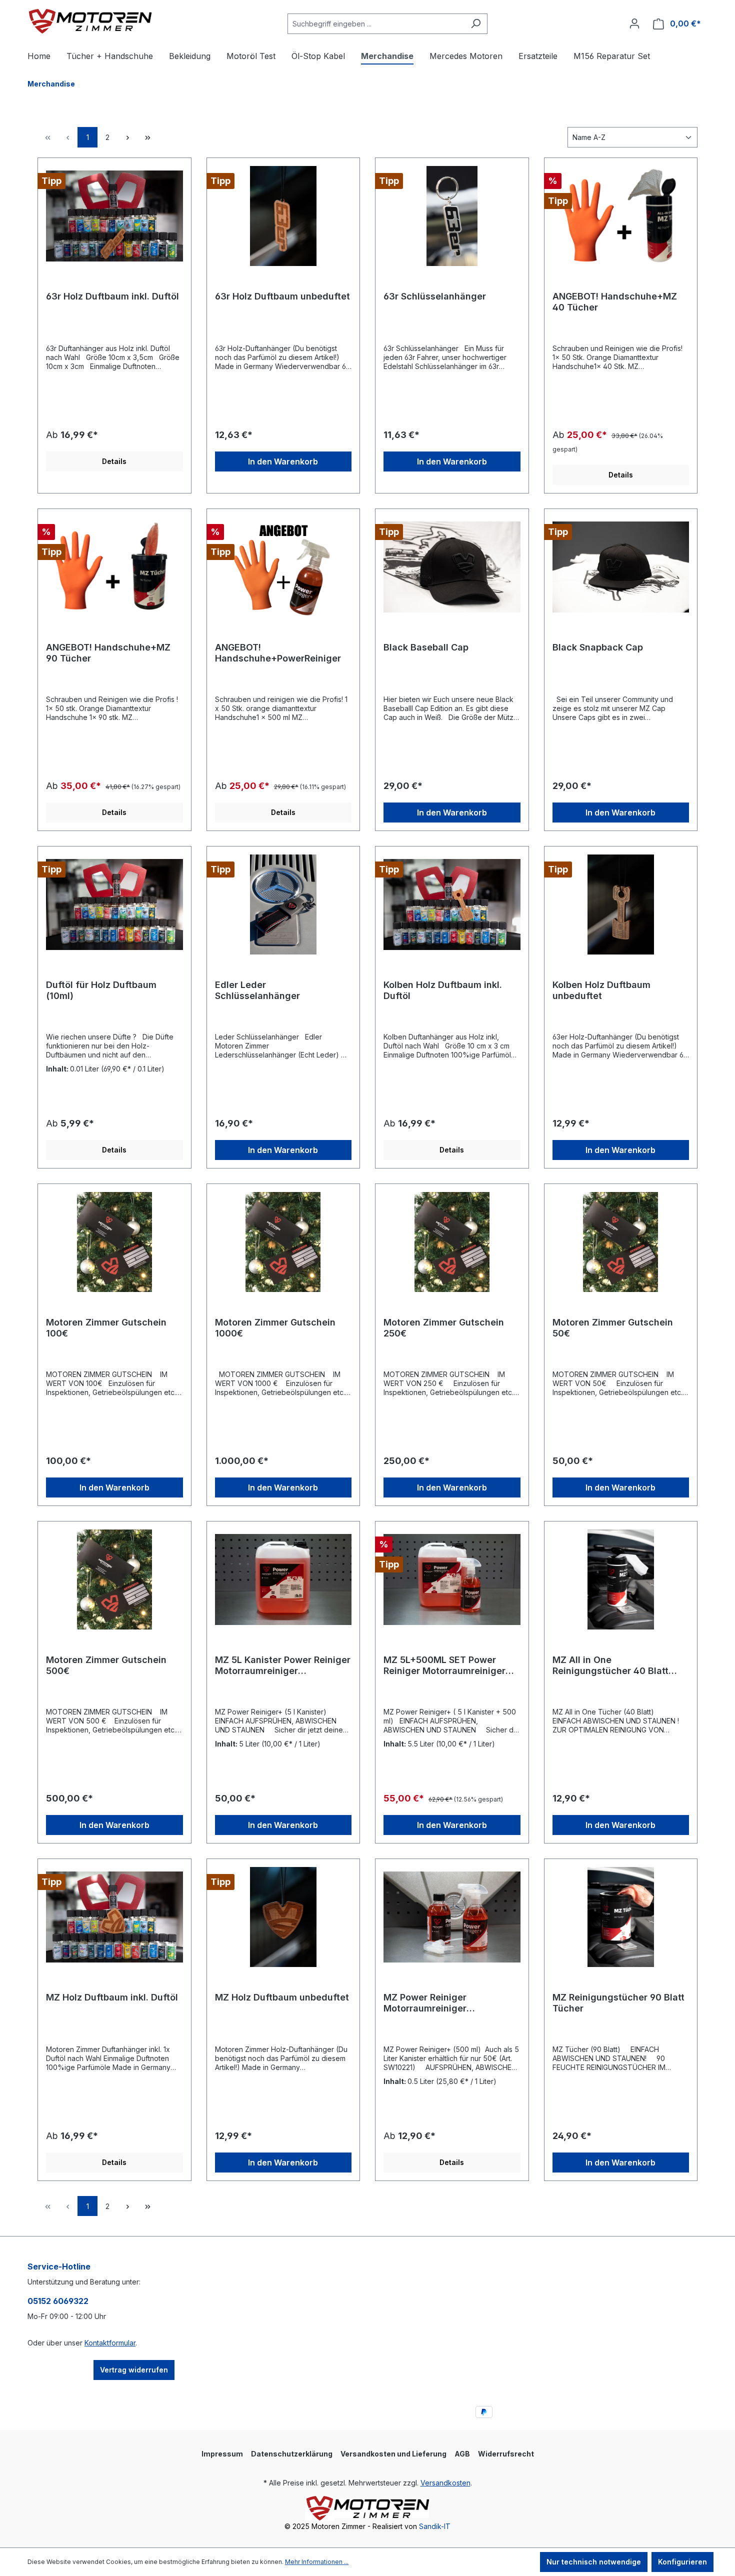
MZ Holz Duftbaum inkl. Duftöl (112, 1997)
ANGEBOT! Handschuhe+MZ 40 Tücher (615, 302)
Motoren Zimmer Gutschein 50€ (613, 1328)
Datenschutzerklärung (292, 2454)
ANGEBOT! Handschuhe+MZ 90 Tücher (108, 653)
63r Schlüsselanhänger (435, 296)
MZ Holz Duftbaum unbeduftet (282, 1997)
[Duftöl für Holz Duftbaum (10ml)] (114, 904)
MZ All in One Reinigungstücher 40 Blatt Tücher (610, 1665)
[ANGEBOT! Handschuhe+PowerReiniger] (283, 567)
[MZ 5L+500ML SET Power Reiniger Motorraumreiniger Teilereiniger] (452, 1579)
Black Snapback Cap (598, 647)
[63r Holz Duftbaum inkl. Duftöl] (114, 216)
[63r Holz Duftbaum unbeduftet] (283, 216)
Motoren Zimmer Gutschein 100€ (106, 1328)
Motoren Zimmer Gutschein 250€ (444, 1328)
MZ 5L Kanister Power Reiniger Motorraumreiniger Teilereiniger (283, 1665)
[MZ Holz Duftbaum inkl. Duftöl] (114, 1917)
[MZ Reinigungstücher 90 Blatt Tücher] (621, 1917)
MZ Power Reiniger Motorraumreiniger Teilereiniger (425, 2003)
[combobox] (376, 24)
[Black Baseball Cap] (452, 567)
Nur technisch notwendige (594, 2562)
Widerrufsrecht (506, 2454)
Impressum (222, 2454)
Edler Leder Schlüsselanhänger (257, 990)
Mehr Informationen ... (317, 2562)
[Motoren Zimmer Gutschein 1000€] (283, 1242)
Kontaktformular (110, 2343)
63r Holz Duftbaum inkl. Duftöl (112, 296)
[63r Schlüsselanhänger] (452, 216)
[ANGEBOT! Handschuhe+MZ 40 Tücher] (621, 216)
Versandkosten (445, 2483)
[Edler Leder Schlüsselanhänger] (283, 904)
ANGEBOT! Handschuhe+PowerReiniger (278, 653)
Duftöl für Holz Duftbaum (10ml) (101, 990)
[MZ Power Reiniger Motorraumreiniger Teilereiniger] (452, 1917)
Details (114, 461)
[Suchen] (476, 24)
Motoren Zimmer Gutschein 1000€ (275, 1328)
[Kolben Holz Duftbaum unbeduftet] (621, 904)
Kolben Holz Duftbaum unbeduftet (601, 990)
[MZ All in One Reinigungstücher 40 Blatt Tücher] (621, 1579)
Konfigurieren (682, 2562)
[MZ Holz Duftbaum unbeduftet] (283, 1917)
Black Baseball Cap (426, 647)
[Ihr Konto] (634, 23)
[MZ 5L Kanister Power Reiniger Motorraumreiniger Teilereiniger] (283, 1579)
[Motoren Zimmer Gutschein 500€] (114, 1579)
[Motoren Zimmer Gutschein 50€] (621, 1242)
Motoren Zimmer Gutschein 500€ (106, 1665)
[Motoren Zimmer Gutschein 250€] (452, 1242)
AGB (462, 2454)
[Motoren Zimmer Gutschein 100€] (114, 1242)
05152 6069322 (58, 2301)
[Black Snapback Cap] (621, 567)
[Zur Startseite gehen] (90, 21)
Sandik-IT (435, 2526)
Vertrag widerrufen (134, 2370)
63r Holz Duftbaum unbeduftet (282, 296)
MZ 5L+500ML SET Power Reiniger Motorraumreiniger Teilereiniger (444, 1665)
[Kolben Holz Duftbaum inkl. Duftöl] (452, 904)
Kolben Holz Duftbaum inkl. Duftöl (443, 990)
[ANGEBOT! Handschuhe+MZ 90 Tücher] (114, 567)
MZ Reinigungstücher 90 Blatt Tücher (618, 2003)
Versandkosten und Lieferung (393, 2454)
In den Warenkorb (283, 461)
